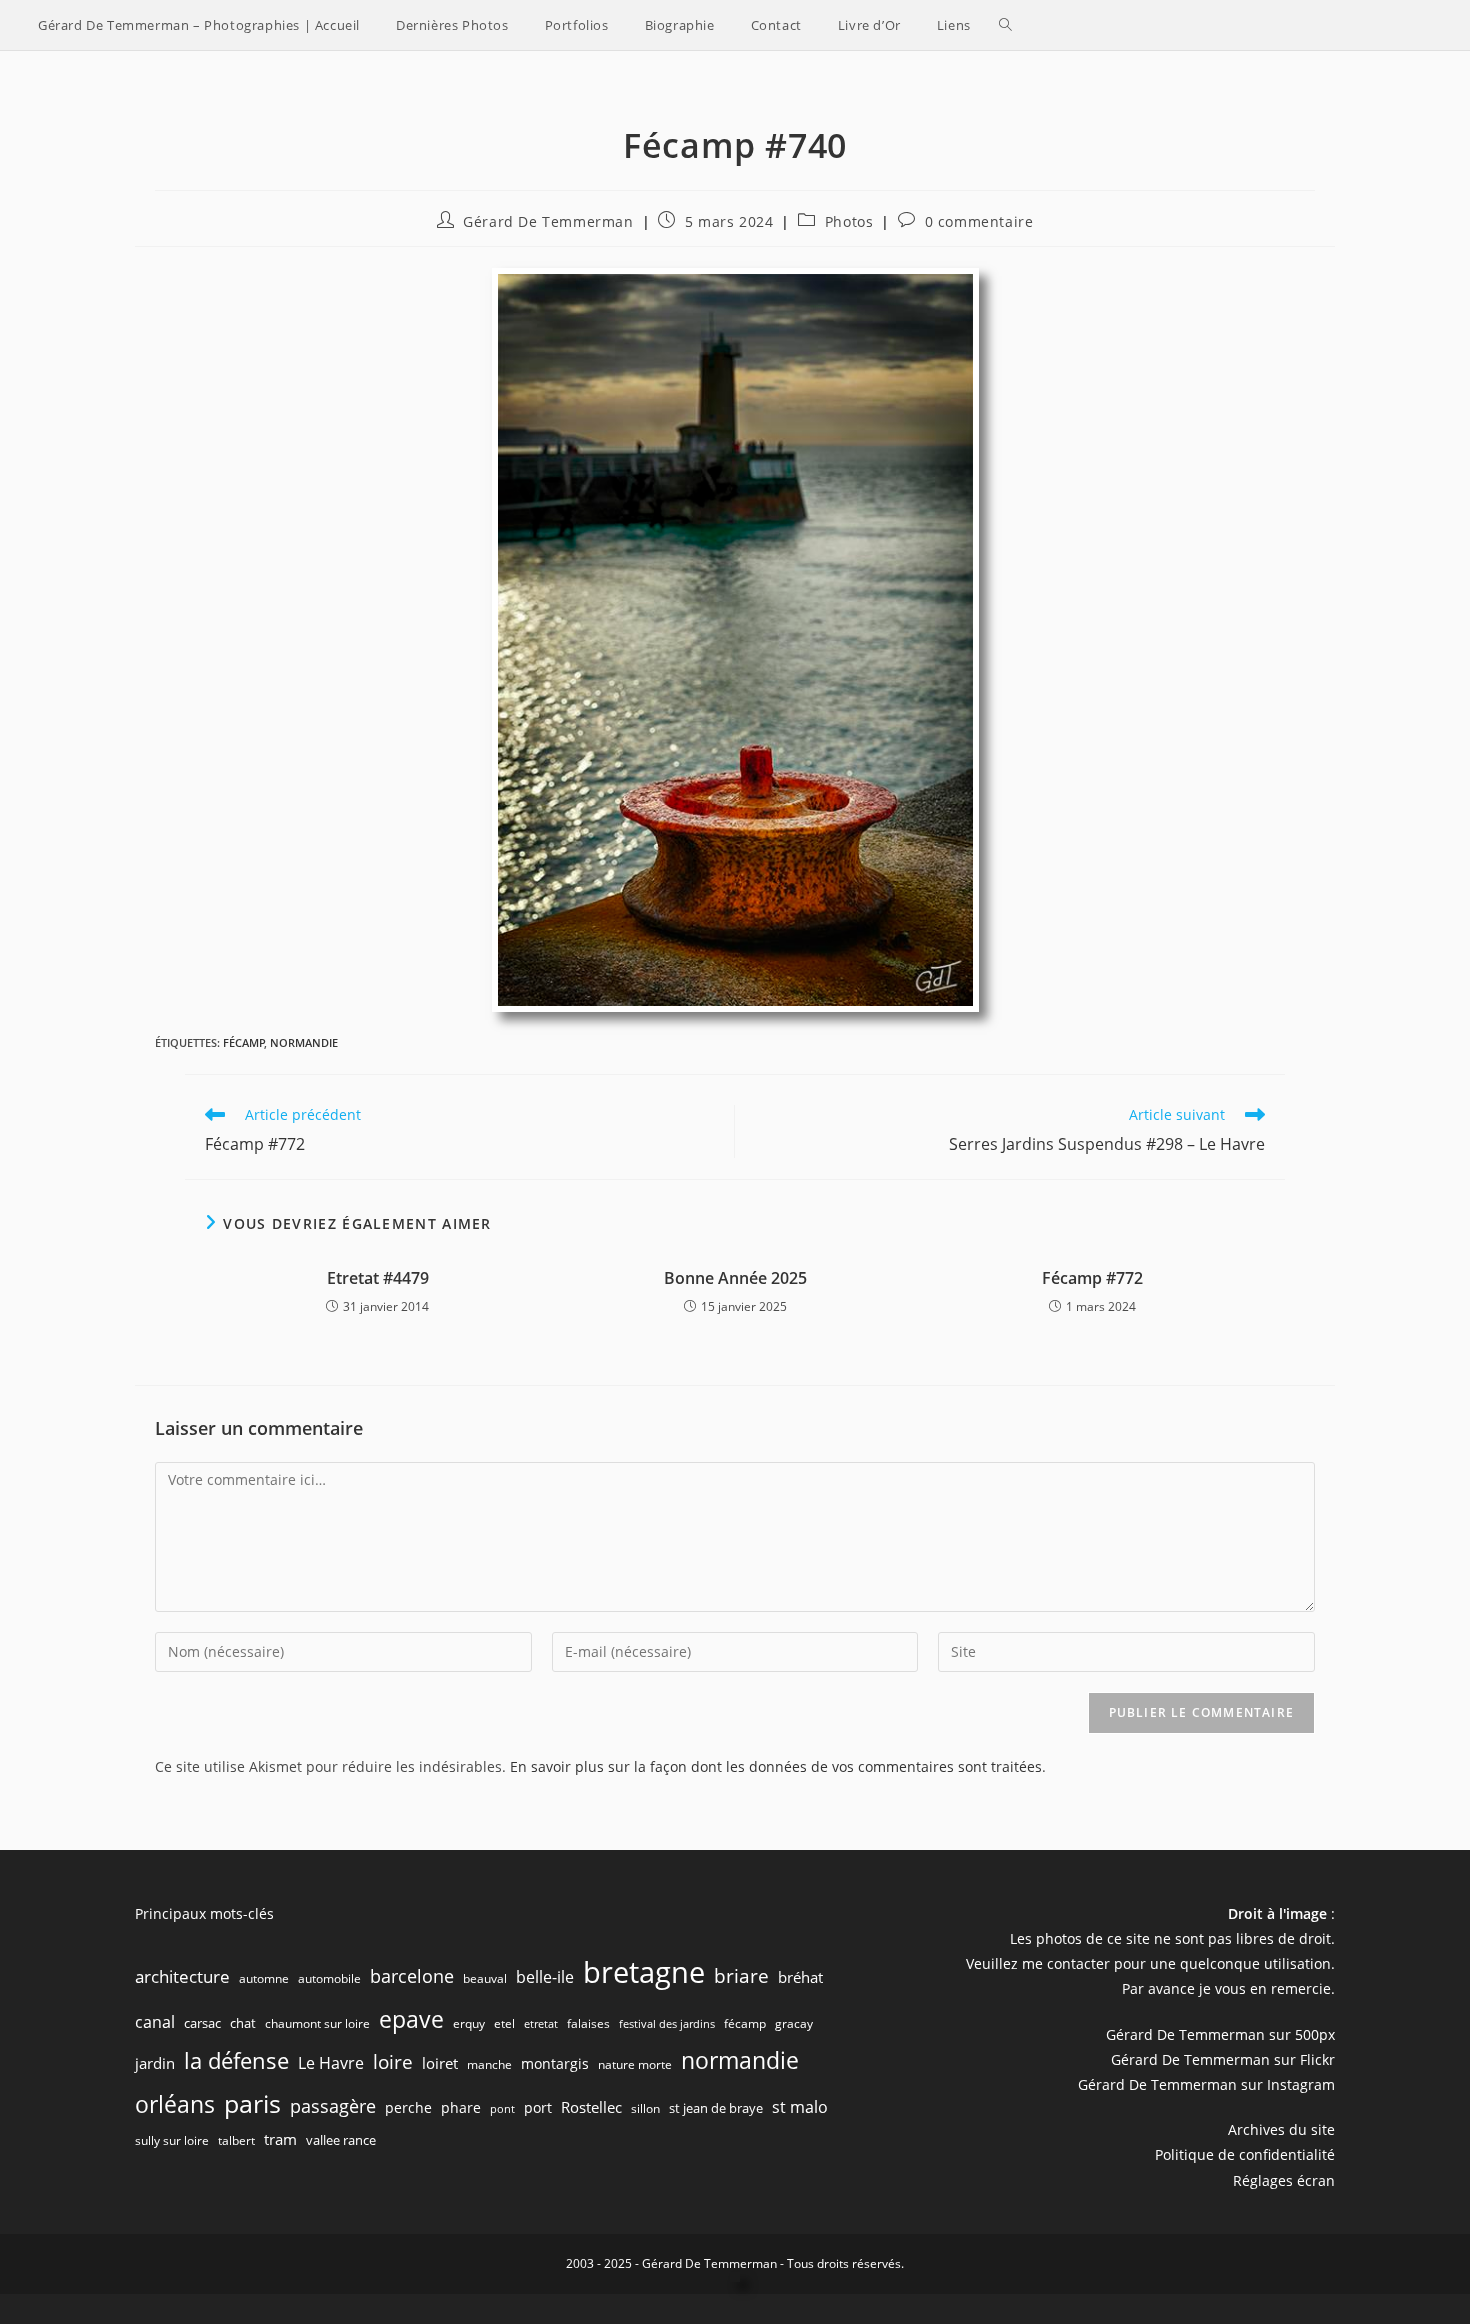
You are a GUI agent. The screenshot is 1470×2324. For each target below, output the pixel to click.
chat (243, 2023)
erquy (469, 2023)
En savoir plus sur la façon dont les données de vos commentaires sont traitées (776, 1766)
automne (264, 1978)
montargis (555, 2063)
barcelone (412, 1976)
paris (252, 2103)
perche (408, 2107)
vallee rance (341, 2140)
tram (280, 2139)
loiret (440, 2063)
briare (741, 1975)
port (538, 2107)
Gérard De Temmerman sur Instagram (1206, 2084)
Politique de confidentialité (1245, 2154)
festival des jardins (667, 2024)
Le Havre (331, 2063)
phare (461, 2107)
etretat (541, 2024)
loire (393, 2062)
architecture (182, 1976)
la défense (236, 2060)
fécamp (244, 1042)
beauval (485, 1978)
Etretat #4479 (378, 1278)
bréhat (800, 1977)
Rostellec (591, 2107)
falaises (588, 2023)
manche (489, 2064)
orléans (175, 2104)
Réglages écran (1284, 2180)
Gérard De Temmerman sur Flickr (1223, 2059)
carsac (202, 2023)
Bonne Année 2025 (735, 1278)
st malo (800, 2107)
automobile (329, 1978)
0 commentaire (979, 221)
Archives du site (1281, 2129)
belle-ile (545, 1977)
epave (411, 2019)
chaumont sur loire (317, 2023)
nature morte (635, 2064)
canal (155, 2022)
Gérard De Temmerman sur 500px (1220, 2034)
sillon (645, 2108)
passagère (333, 2106)
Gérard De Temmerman (548, 221)
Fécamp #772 (1092, 1278)
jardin (155, 2063)
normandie (304, 1042)
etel (504, 2023)
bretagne (644, 1972)
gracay (794, 2023)
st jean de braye (716, 2108)
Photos (849, 221)
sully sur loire (172, 2140)
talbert (236, 2140)
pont (502, 2109)
